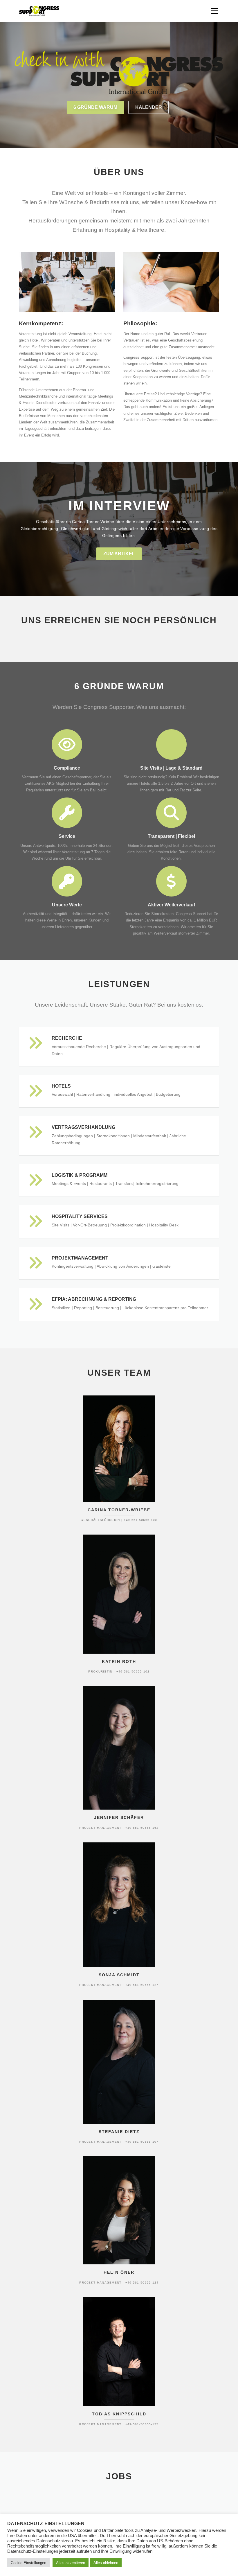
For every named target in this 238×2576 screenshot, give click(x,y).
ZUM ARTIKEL (119, 554)
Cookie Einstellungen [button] (28, 2563)
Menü (214, 11)
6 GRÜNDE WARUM (95, 107)
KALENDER (149, 107)
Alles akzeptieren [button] (71, 2563)
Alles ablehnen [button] (106, 2563)
